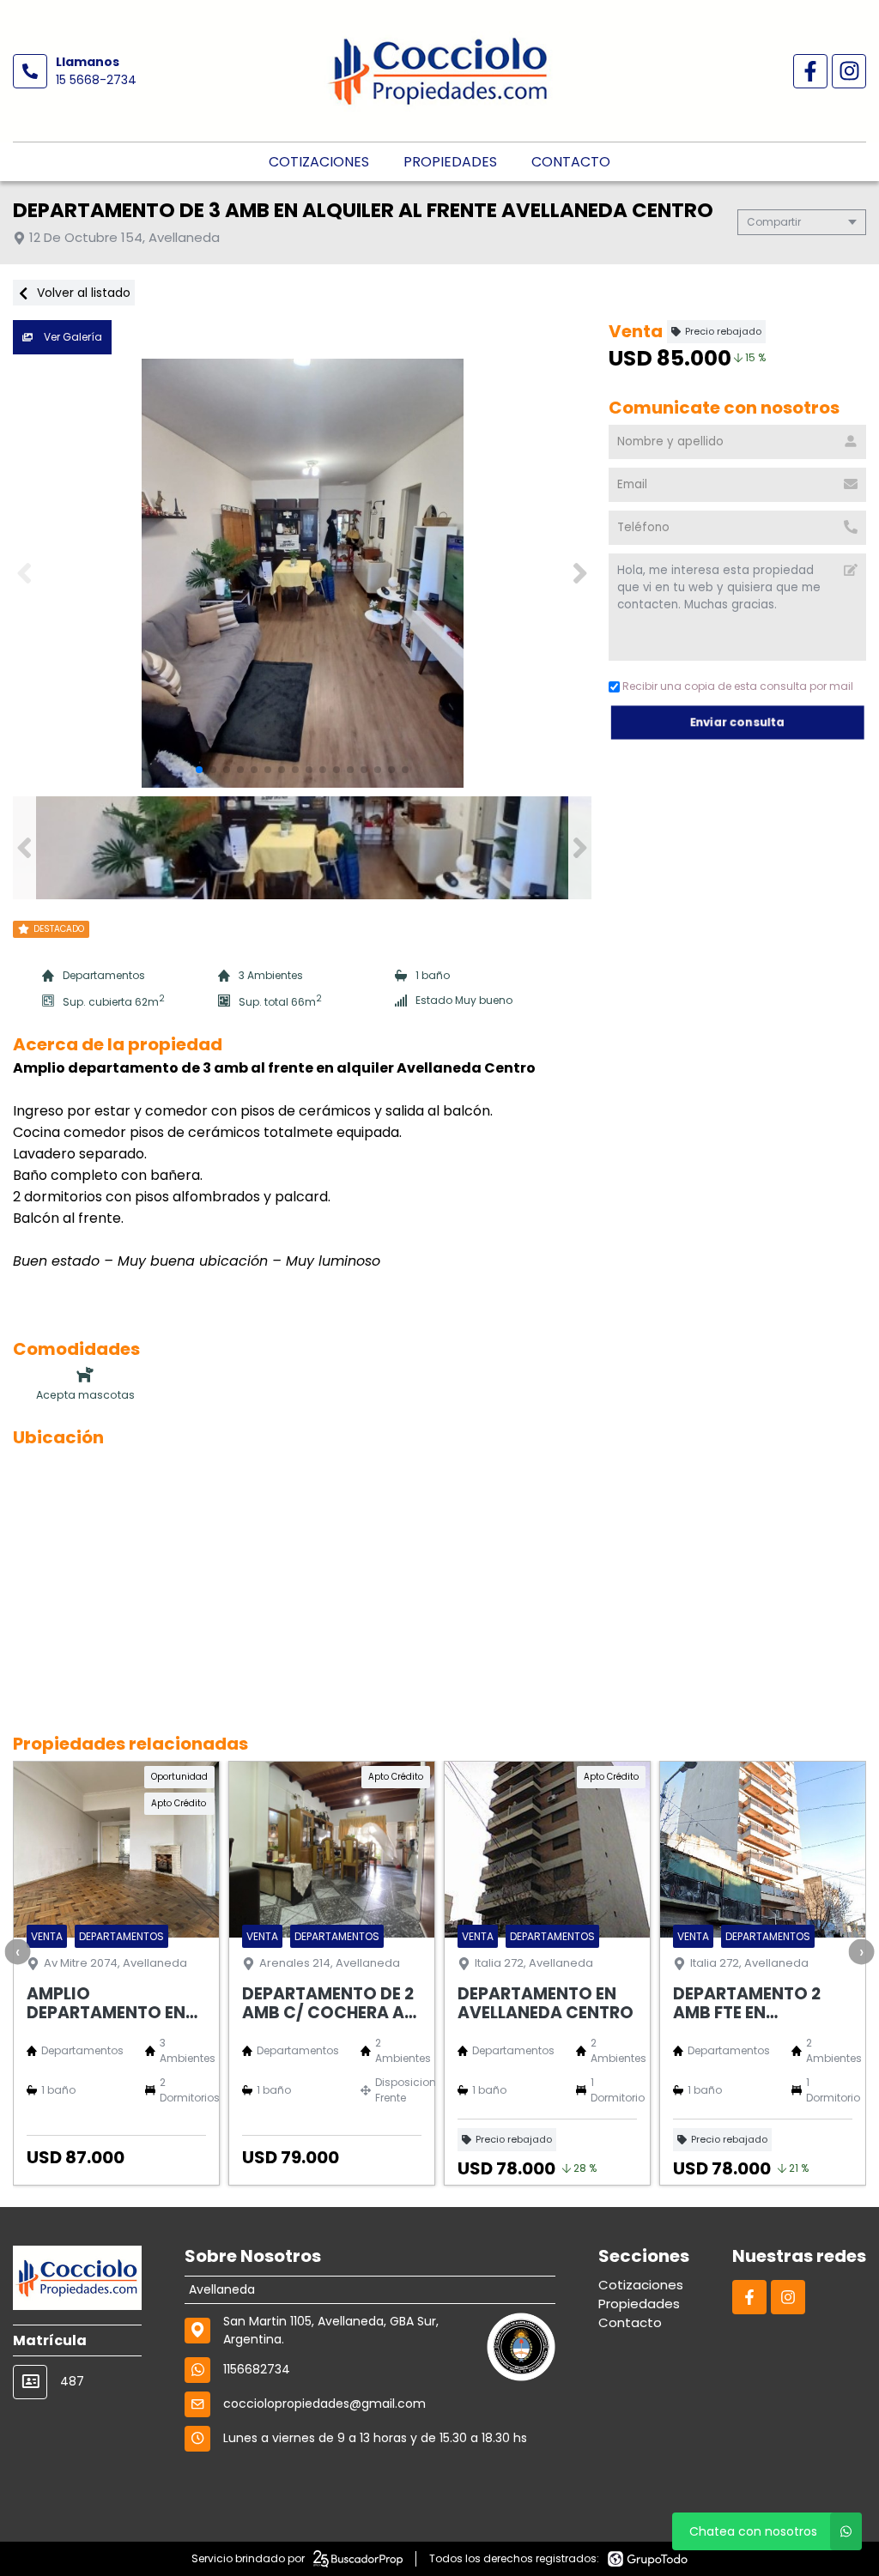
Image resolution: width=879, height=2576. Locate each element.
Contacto (571, 162)
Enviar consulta (738, 722)
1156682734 (257, 2369)
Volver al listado (82, 293)
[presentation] (17, 1951)
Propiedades (450, 162)
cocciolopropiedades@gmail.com (324, 2404)
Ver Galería (72, 337)
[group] (302, 573)
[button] (580, 573)
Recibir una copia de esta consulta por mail (738, 686)
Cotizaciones (319, 162)
